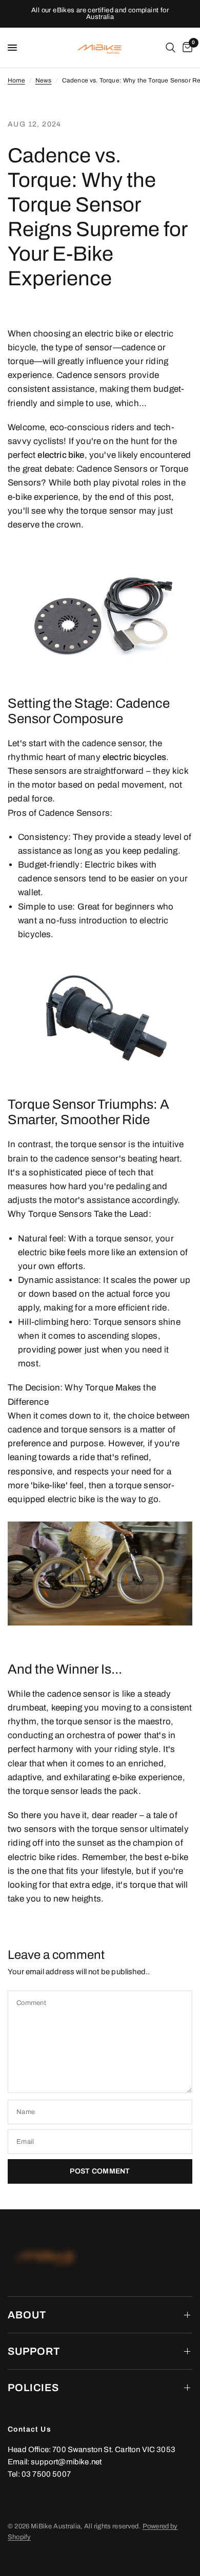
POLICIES (33, 2388)
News (44, 80)
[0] (186, 48)
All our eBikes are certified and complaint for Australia (100, 14)
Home (16, 80)
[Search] (171, 48)
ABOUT (27, 2315)
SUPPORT (34, 2351)
